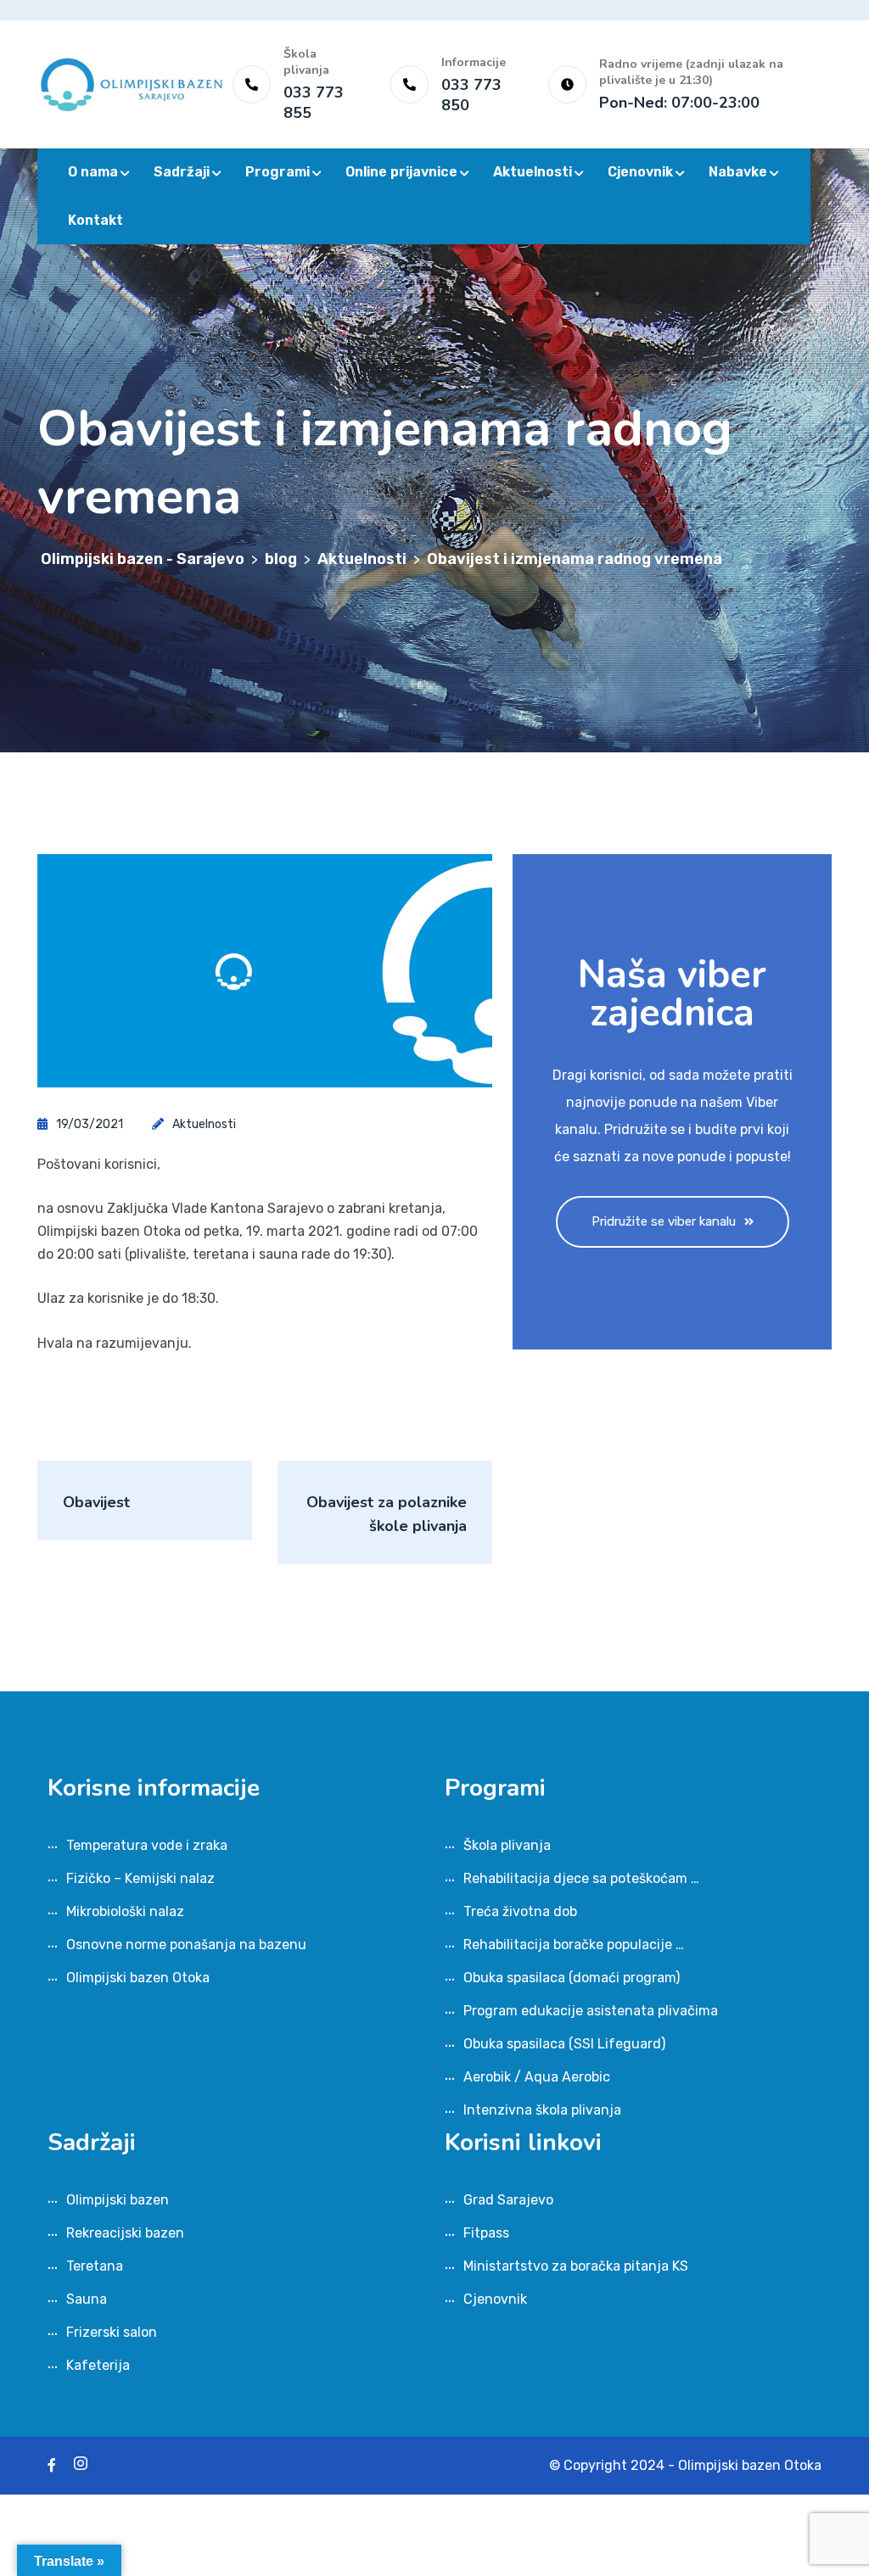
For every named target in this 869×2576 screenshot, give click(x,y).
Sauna (87, 2299)
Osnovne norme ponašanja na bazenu (186, 1945)
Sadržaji (182, 172)
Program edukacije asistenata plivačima (591, 2011)
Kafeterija (98, 2365)
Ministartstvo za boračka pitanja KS (576, 2266)
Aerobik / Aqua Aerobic (537, 2077)
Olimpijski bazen (118, 2200)
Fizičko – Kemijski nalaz (140, 1878)
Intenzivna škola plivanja (542, 2110)
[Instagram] (81, 2465)
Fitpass (486, 2233)
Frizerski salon (112, 2332)
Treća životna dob (520, 1911)
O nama (93, 172)
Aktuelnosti (533, 172)
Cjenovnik (640, 172)
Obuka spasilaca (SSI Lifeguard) (564, 2044)
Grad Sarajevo (508, 2200)
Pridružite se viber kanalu (664, 1221)
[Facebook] (52, 2465)
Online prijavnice (401, 172)
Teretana (95, 2266)
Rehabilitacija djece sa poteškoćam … (581, 1878)
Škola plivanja (507, 1845)
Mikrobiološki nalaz (125, 1911)
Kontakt (95, 220)
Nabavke (738, 172)
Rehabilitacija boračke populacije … (574, 1945)
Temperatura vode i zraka (147, 1845)
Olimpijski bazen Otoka (138, 1978)
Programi (278, 172)
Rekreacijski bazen (125, 2233)
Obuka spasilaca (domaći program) (572, 1978)
